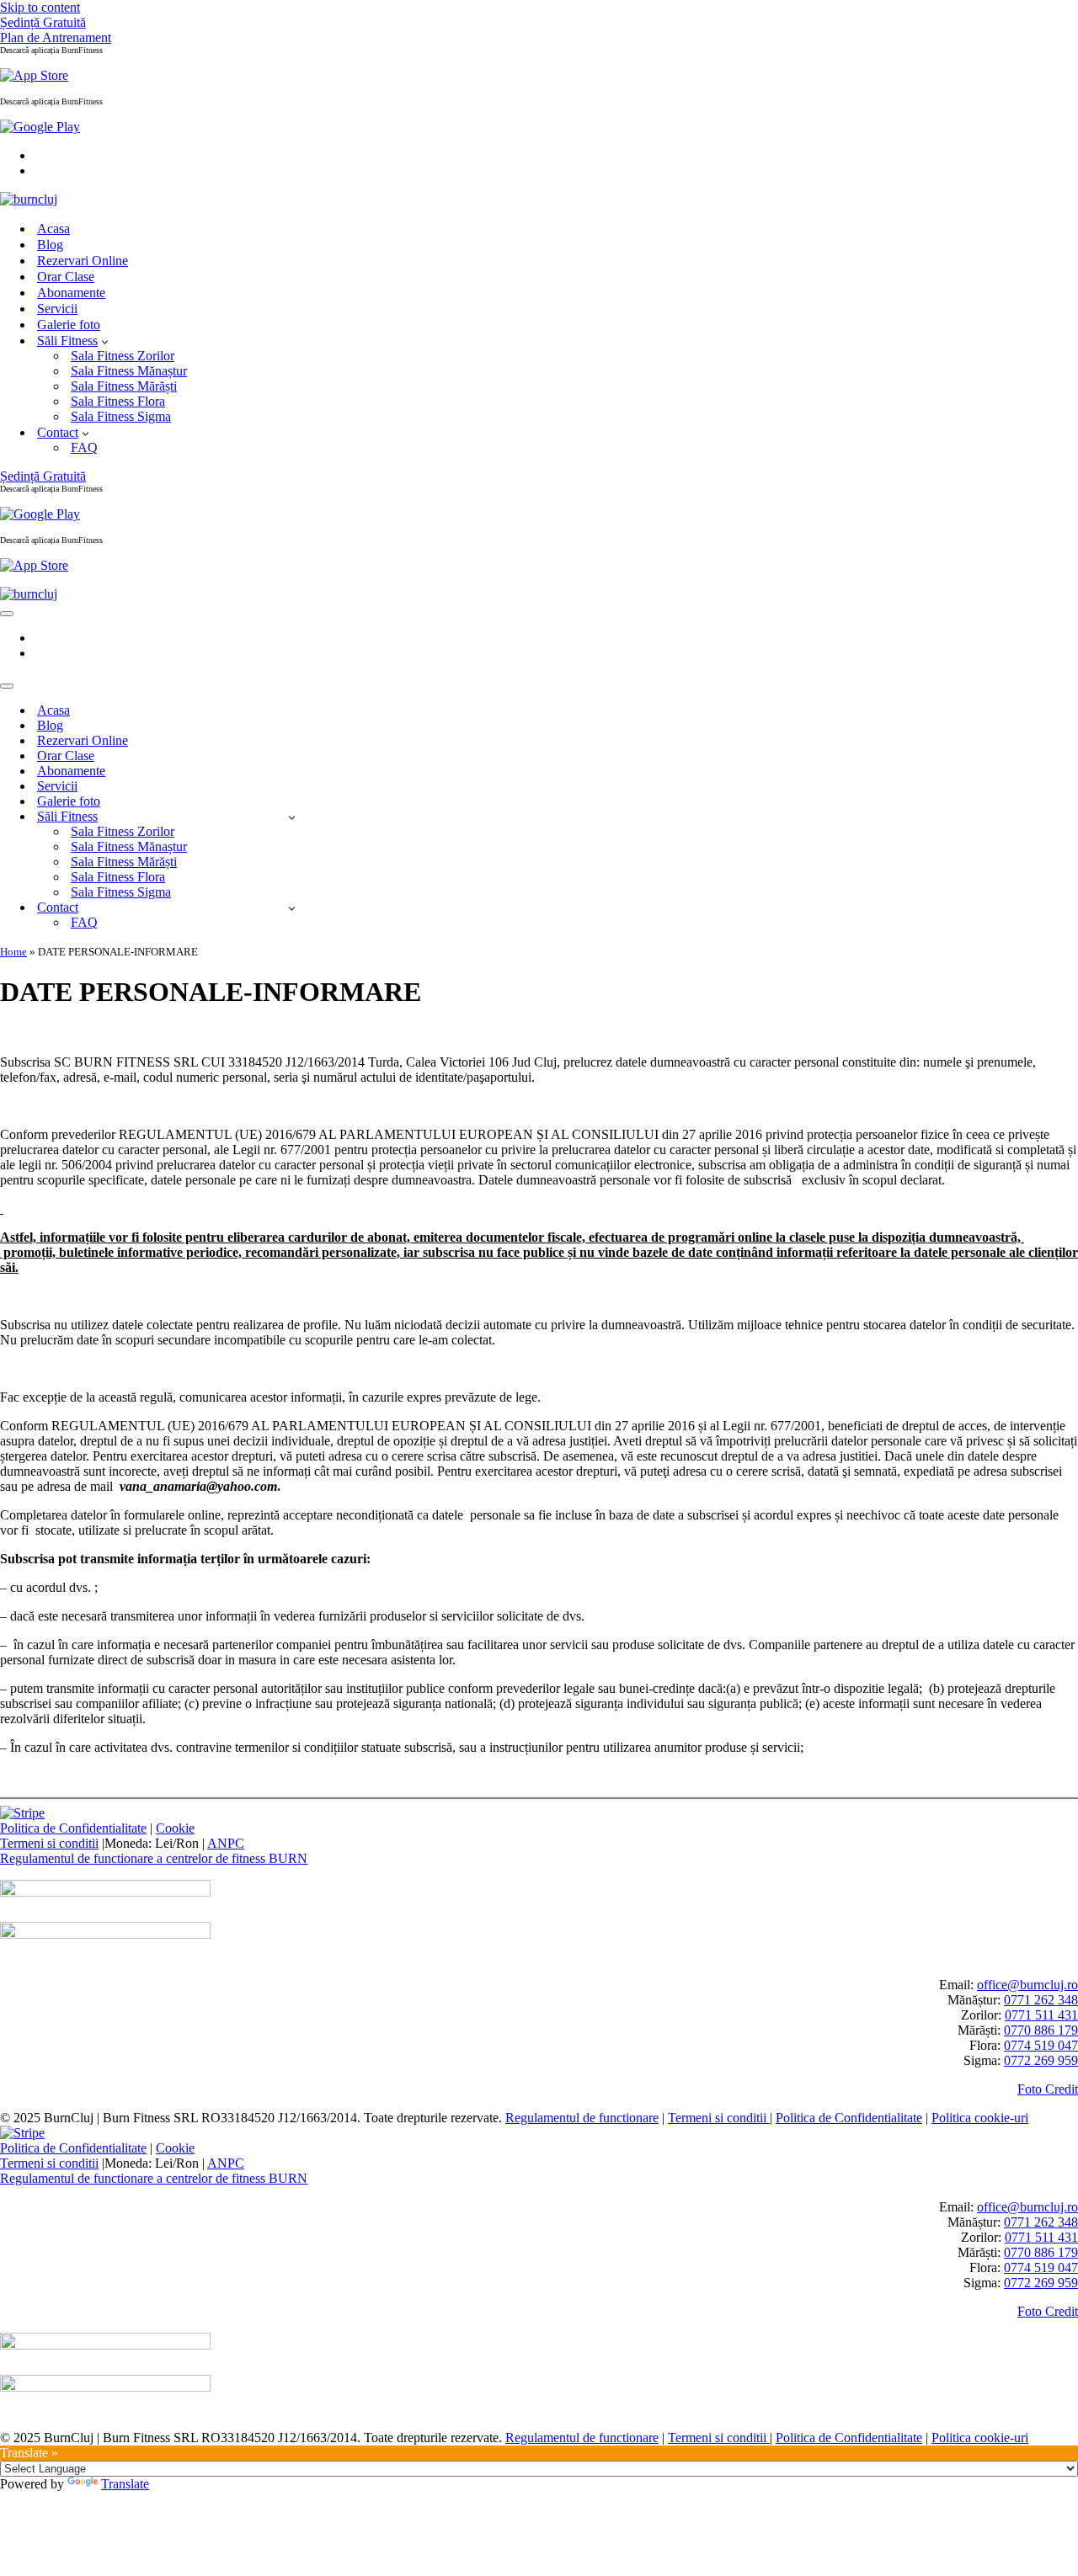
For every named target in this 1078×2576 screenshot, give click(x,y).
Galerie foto (69, 325)
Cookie (175, 1828)
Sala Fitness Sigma (121, 416)
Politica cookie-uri (980, 2118)
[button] (105, 341)
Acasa (53, 229)
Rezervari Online (83, 261)
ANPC (226, 1843)
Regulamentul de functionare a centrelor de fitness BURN (154, 1858)
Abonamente (71, 293)
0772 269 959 (1041, 2060)
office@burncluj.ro (1027, 1985)
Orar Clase (66, 277)
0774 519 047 (1041, 2045)
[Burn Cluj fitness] (29, 199)
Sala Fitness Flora (118, 401)
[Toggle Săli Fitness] (292, 817)
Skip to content (40, 7)
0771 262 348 (1041, 2000)
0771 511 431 (1041, 2015)
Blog (50, 245)
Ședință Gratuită (43, 22)
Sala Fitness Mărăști (124, 386)
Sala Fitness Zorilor (123, 356)
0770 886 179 (1041, 2030)
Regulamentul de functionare (582, 2118)
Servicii (57, 309)
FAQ (84, 447)
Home (13, 952)
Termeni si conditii (49, 1843)
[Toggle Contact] (292, 908)
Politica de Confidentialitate (73, 1828)
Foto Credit (1048, 2089)
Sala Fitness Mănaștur (129, 371)
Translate (125, 2484)
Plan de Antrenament (56, 37)
